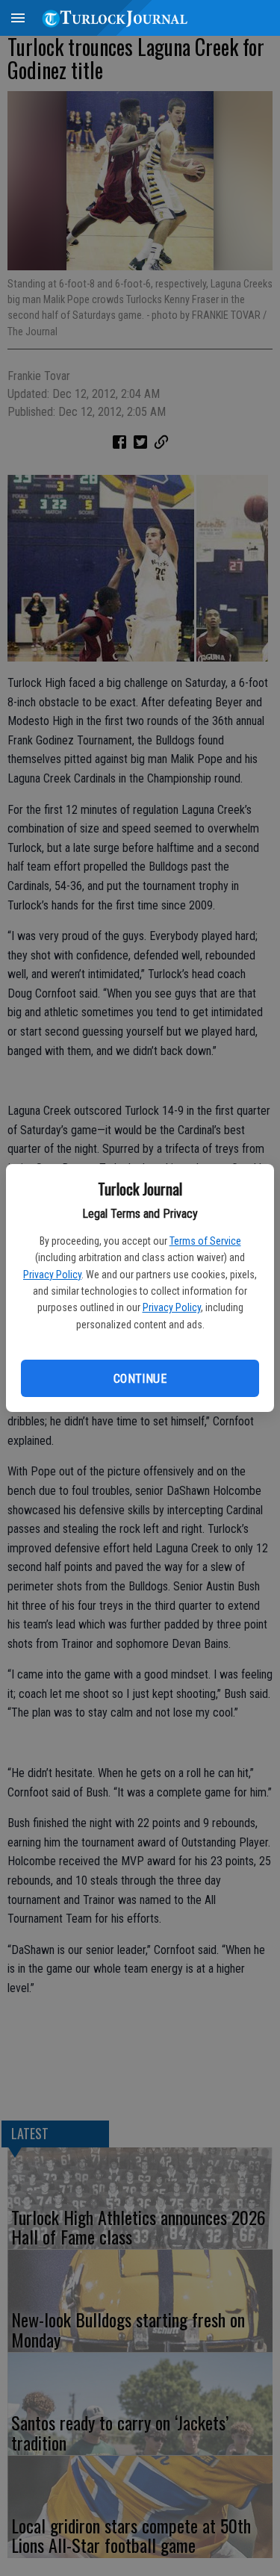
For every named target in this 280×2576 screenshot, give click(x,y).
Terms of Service (205, 1241)
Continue (140, 1379)
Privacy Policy (52, 1275)
